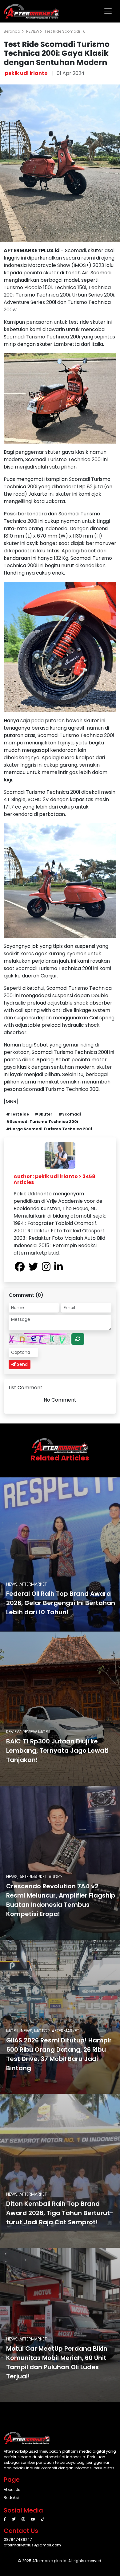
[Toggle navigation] (108, 11)
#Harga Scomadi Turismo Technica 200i (49, 1129)
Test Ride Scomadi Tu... (66, 31)
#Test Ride (18, 1114)
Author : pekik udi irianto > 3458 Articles (54, 1179)
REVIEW (33, 31)
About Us (12, 2490)
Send (22, 1364)
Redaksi (11, 2498)
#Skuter (44, 1114)
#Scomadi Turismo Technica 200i (42, 1122)
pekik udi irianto (26, 73)
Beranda (12, 31)
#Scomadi (70, 1114)
